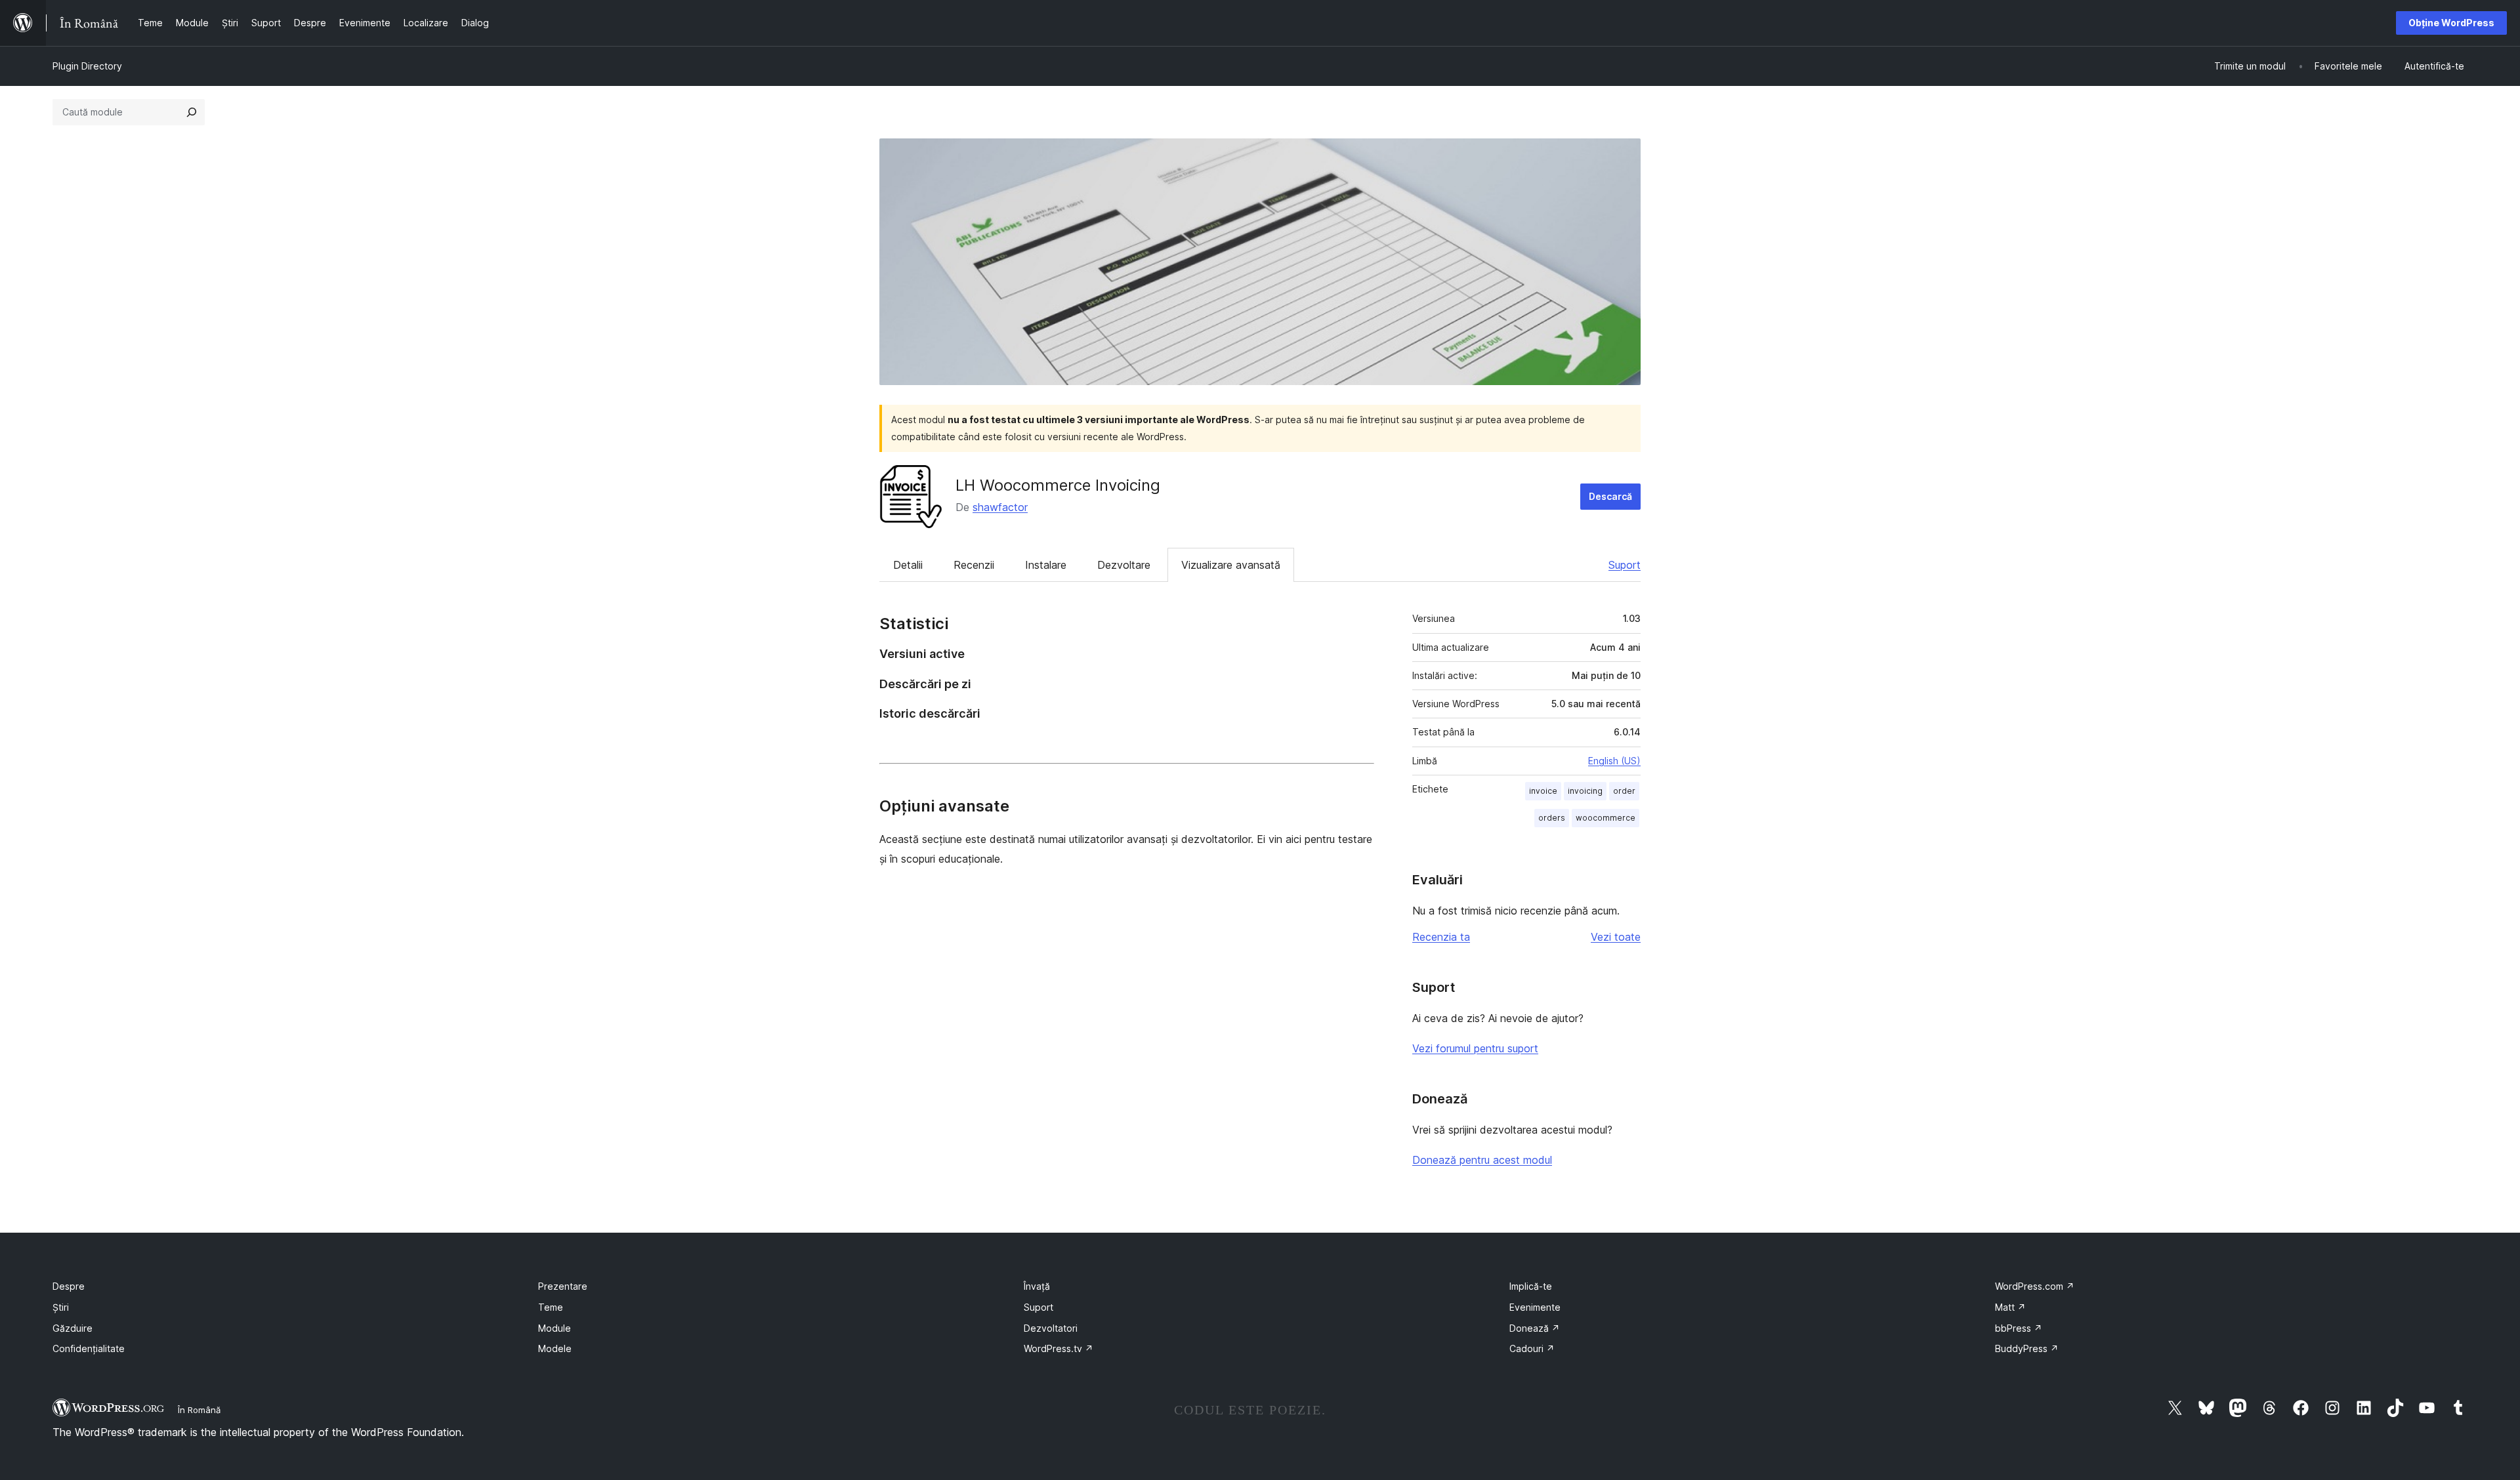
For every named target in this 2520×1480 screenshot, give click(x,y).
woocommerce (1606, 818)
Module (555, 1328)
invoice (1543, 791)
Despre (69, 1286)
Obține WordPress (2451, 23)
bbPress (2019, 1328)
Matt (2010, 1307)
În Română (199, 1410)
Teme (551, 1307)
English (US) (1614, 761)
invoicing (1585, 791)
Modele (555, 1348)
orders (1552, 818)
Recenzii (974, 565)
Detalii (908, 565)
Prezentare (563, 1286)
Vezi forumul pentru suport (1475, 1048)
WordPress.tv (1059, 1348)
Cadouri (1532, 1348)
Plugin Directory (87, 66)
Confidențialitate (89, 1348)
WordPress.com (2035, 1286)
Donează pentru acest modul (1482, 1160)
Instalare (1046, 565)
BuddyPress (2027, 1348)
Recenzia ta (1441, 937)
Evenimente (1535, 1307)
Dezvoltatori (1051, 1328)
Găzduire (73, 1328)
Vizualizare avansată (1231, 565)
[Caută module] (192, 112)
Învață (1037, 1286)
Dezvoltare (1124, 565)
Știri (61, 1307)
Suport (1625, 565)
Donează (1535, 1328)
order (1624, 791)
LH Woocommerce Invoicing (1058, 485)
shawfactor (1000, 507)
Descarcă (1610, 496)
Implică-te (1531, 1286)
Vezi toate (1616, 937)
